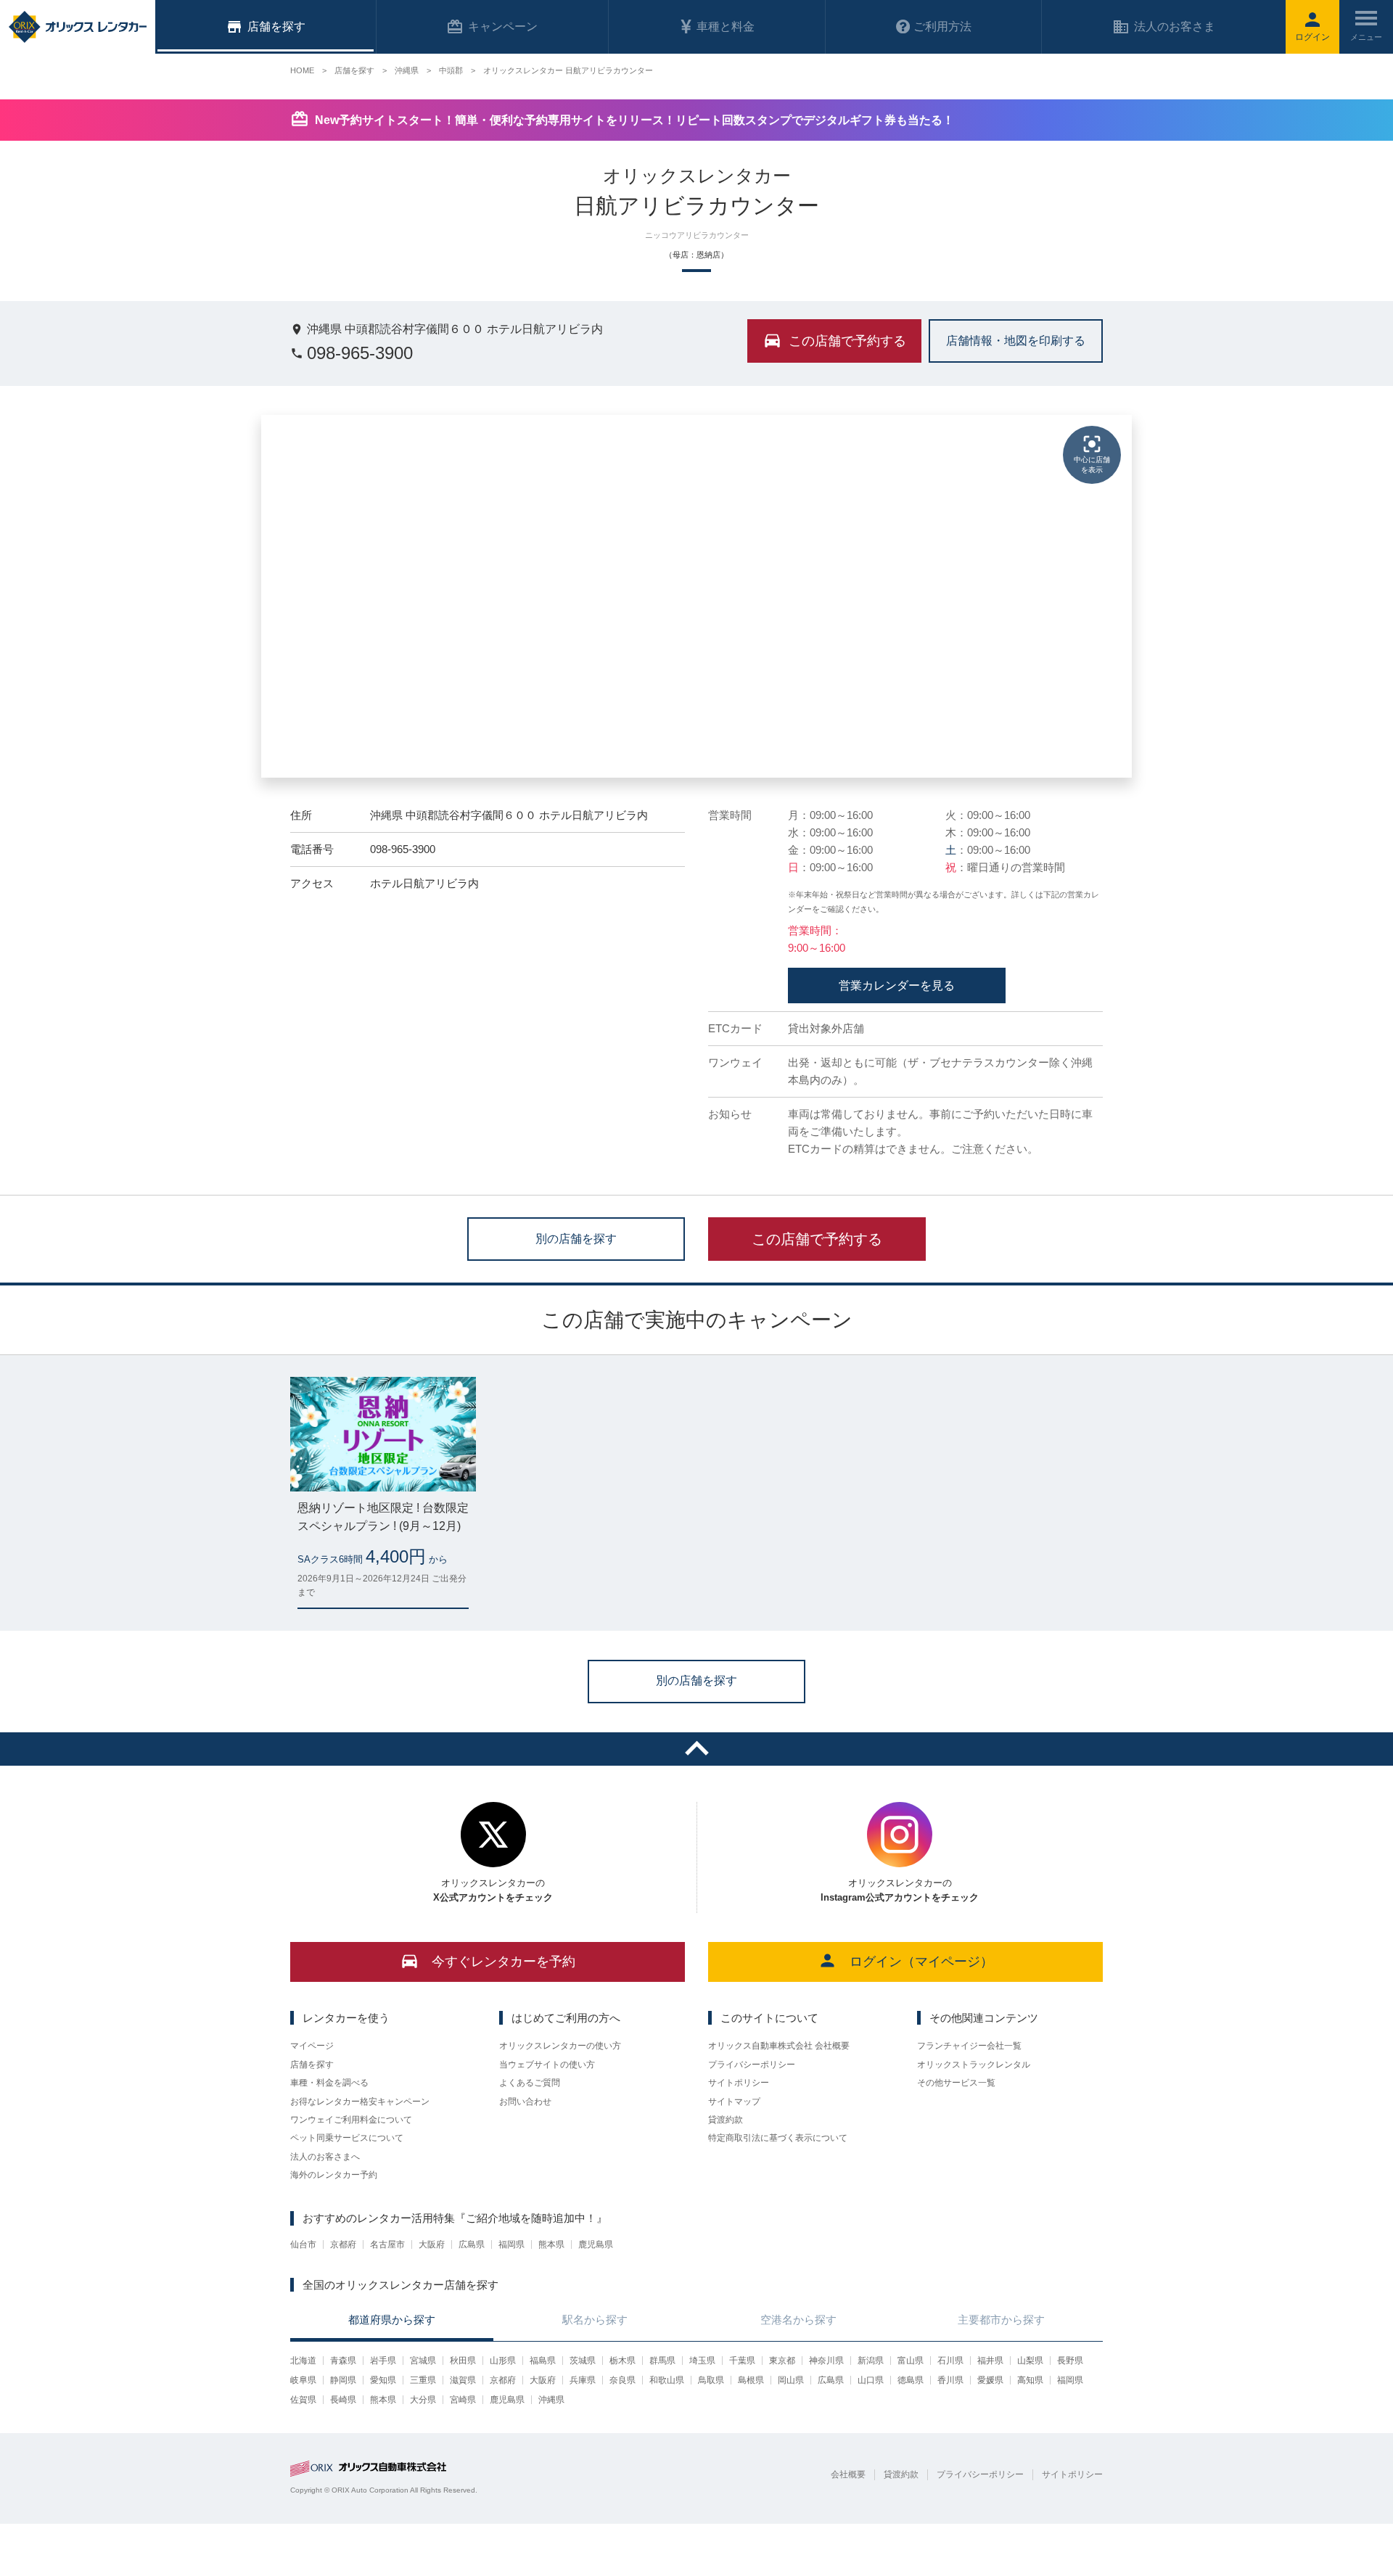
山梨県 (1030, 2361)
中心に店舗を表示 (1092, 465)
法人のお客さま (1175, 26)
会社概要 (848, 2474)
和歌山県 (667, 2380)
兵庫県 (583, 2380)
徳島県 (911, 2380)
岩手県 (383, 2361)
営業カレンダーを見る (897, 985)
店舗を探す (312, 2065)
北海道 (303, 2361)
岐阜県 (303, 2380)
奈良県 (622, 2380)
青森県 (343, 2361)
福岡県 (511, 2244)
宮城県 (423, 2361)
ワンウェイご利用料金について (351, 2120)
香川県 (950, 2380)
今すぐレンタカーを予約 (504, 1962)
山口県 (871, 2380)
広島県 (472, 2244)
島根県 (751, 2380)
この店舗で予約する (817, 1239)
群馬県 (662, 2361)
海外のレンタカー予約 (334, 2175)
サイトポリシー (739, 2083)
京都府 (343, 2244)
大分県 (423, 2400)
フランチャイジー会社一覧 (969, 2046)
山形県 (503, 2361)
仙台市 (303, 2244)
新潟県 (871, 2361)
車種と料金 (726, 26)
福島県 (543, 2361)
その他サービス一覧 (956, 2083)
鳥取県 (711, 2380)
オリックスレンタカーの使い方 (560, 2046)
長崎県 (343, 2400)
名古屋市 (387, 2244)
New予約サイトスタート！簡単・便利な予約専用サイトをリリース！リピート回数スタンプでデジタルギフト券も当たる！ (634, 120)
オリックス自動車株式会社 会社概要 (779, 2046)
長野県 (1070, 2361)
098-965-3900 (360, 353)
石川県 (950, 2361)
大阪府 (432, 2244)
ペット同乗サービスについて (347, 2138)
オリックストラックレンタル (974, 2065)
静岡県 (343, 2380)
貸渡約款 (726, 2120)
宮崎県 (463, 2400)
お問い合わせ (525, 2102)
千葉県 (742, 2361)
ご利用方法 (942, 26)
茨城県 (583, 2361)
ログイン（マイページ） (921, 1962)
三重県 (423, 2380)
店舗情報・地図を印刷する (1016, 340)
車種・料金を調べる (329, 2083)
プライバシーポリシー (752, 2065)
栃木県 (622, 2361)
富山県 (911, 2361)
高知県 (1030, 2380)
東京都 (782, 2361)
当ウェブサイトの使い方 (547, 2065)
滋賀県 (463, 2380)
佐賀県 (303, 2400)
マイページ (312, 2046)
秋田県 (463, 2361)
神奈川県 (826, 2361)
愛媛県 (990, 2380)
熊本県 (551, 2244)
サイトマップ (734, 2102)
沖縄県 (551, 2400)
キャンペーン (503, 26)
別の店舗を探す (576, 1238)
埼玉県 (702, 2361)
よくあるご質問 (530, 2083)
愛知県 (383, 2380)
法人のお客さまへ (325, 2157)
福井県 (990, 2361)
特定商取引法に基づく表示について (778, 2138)
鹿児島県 (596, 2244)
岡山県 (791, 2380)
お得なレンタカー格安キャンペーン (360, 2102)
